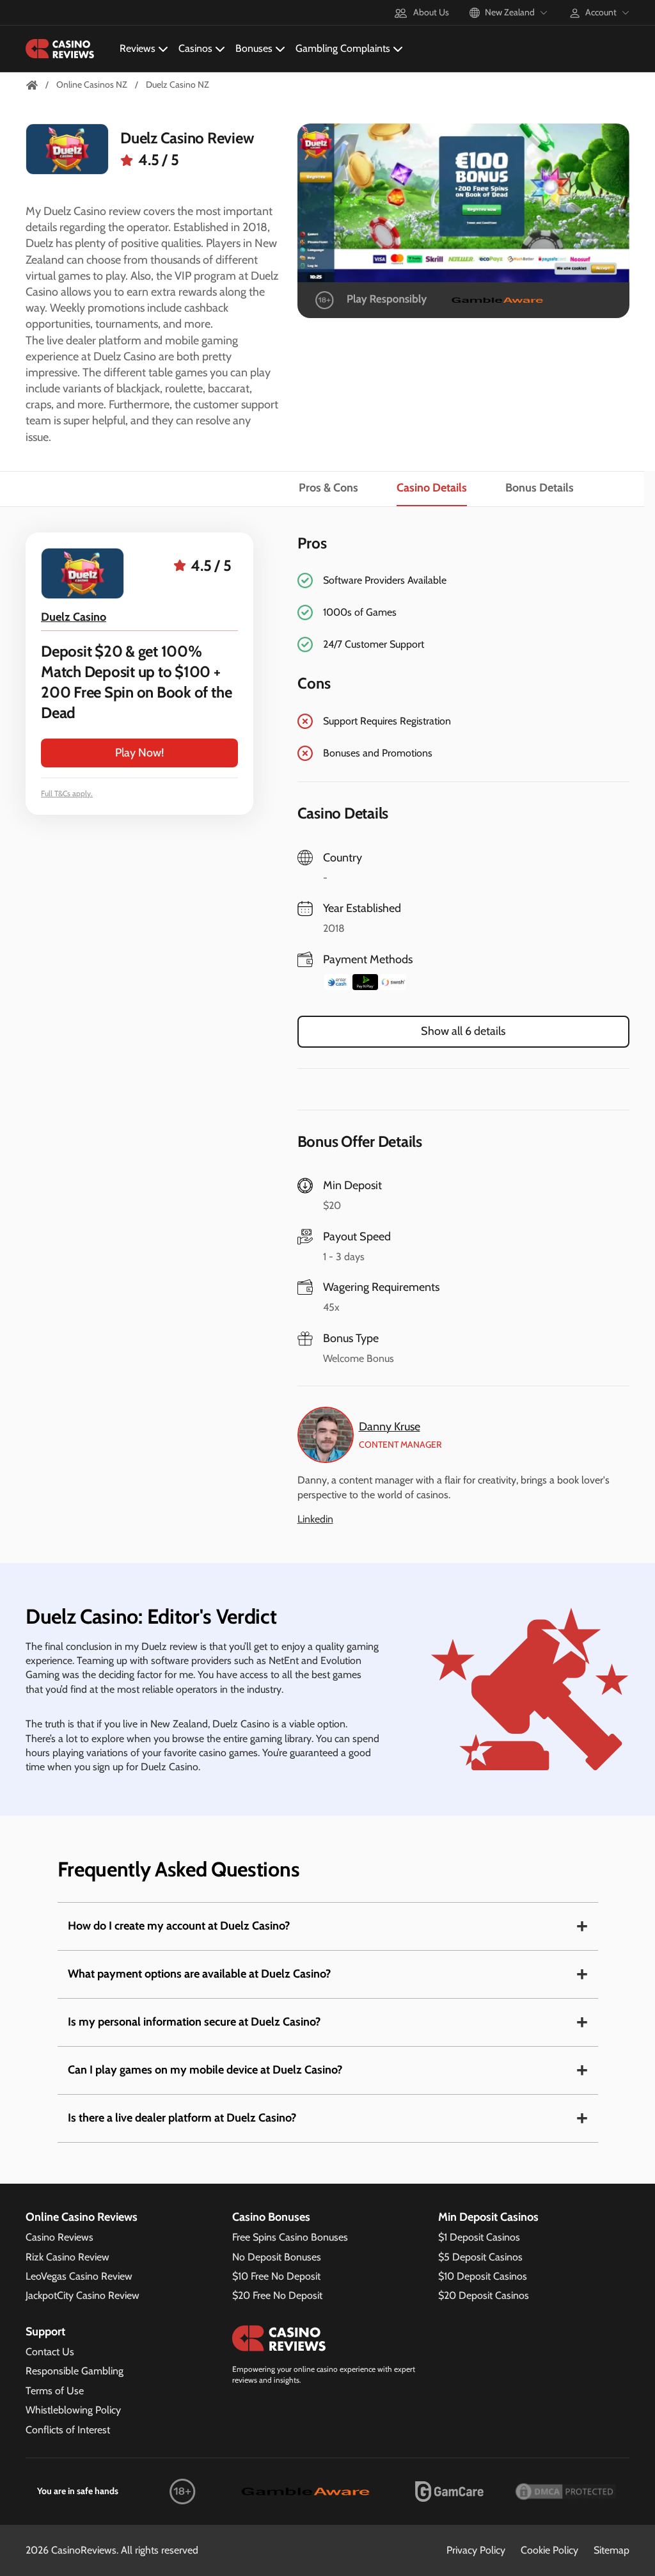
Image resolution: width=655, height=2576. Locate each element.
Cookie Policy (549, 2550)
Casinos (195, 48)
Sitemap (612, 2550)
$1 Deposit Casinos (479, 2237)
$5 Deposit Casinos (480, 2257)
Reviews (138, 48)
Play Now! (139, 753)
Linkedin (315, 1519)
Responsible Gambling (75, 2371)
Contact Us (50, 2352)
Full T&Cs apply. (67, 793)
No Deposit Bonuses (277, 2257)
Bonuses (254, 48)
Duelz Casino (74, 617)
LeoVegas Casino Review (79, 2276)
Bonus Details (540, 488)
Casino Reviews (59, 2237)
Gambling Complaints (343, 48)
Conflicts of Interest (68, 2430)
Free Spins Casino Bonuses (290, 2237)
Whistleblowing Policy (73, 2410)
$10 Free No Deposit (276, 2276)
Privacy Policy (476, 2550)
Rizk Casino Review (67, 2257)
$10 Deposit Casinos (483, 2276)
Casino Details (432, 488)
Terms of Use (55, 2391)
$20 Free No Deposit (277, 2295)
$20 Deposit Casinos (484, 2295)
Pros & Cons (328, 488)
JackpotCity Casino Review (83, 2295)
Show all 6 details (463, 1031)
